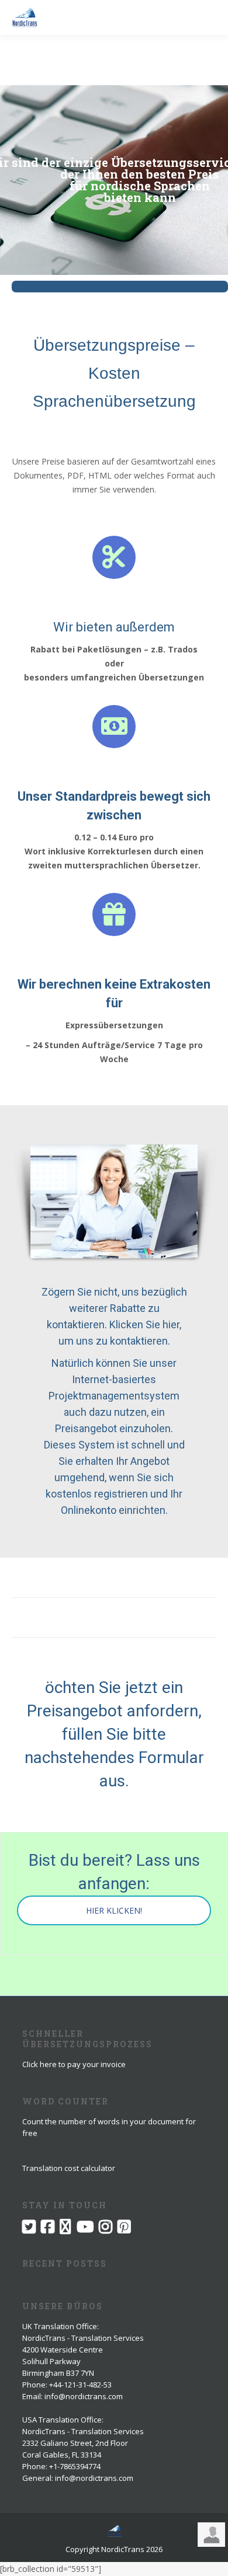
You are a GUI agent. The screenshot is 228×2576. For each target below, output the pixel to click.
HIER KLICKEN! (114, 1910)
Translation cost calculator (69, 2168)
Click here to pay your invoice (74, 2064)
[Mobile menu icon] (209, 18)
